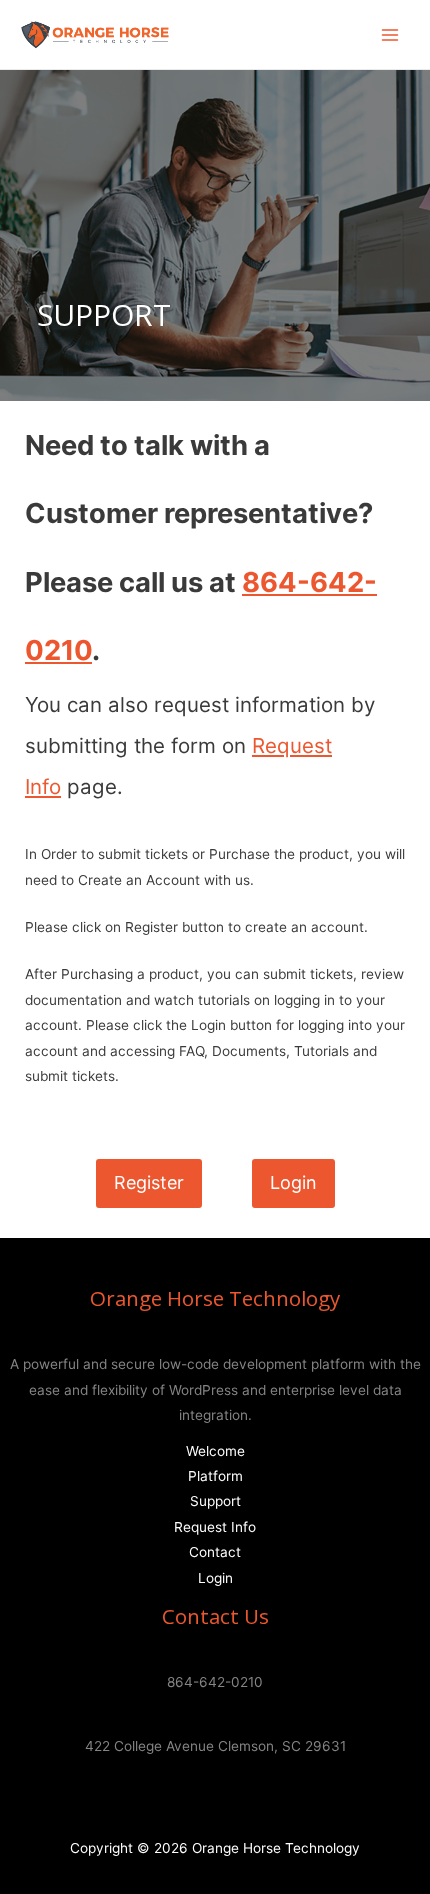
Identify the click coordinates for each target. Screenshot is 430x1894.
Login (215, 1578)
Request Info (215, 1527)
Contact (215, 1552)
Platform (215, 1476)
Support (215, 1501)
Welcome (215, 1451)
